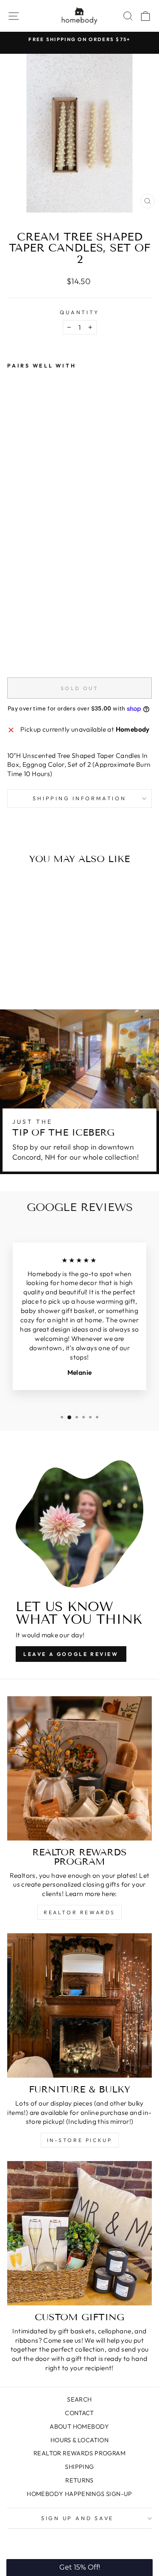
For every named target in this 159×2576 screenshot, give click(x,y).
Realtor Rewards (79, 1912)
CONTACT (79, 2413)
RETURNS (79, 2480)
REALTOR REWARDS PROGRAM (79, 2453)
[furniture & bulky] (79, 2005)
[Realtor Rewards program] (79, 1768)
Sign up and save (77, 2518)
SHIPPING (79, 2467)
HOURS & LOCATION (79, 2440)
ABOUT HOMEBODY (79, 2427)
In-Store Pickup (80, 2140)
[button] (79, 2568)
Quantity (79, 312)
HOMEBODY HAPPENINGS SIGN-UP (79, 2494)
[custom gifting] (79, 2233)
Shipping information (79, 798)
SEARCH (79, 2399)
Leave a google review (71, 1654)
